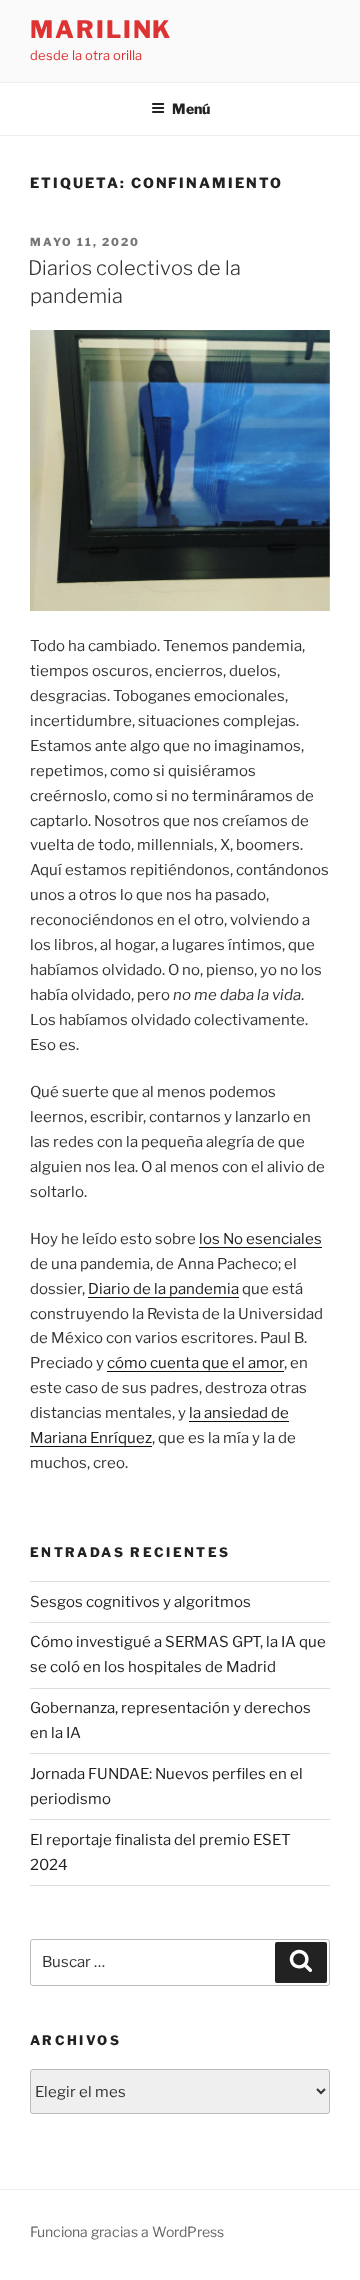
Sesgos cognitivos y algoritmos (140, 1602)
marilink (101, 29)
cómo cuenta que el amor (195, 1363)
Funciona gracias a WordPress (127, 2231)
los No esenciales (260, 1239)
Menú (191, 108)
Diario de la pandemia (163, 1289)
